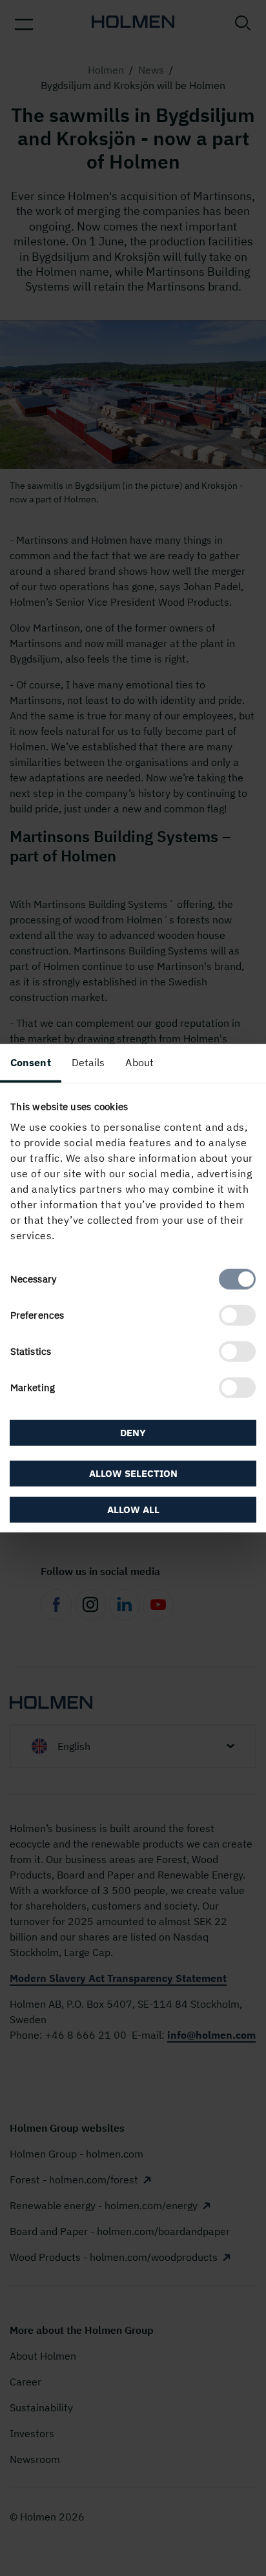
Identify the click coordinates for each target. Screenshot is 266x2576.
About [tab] (139, 1062)
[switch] (237, 1315)
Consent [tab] (31, 1062)
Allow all (133, 1510)
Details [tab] (88, 1062)
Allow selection (133, 1473)
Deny (133, 1432)
